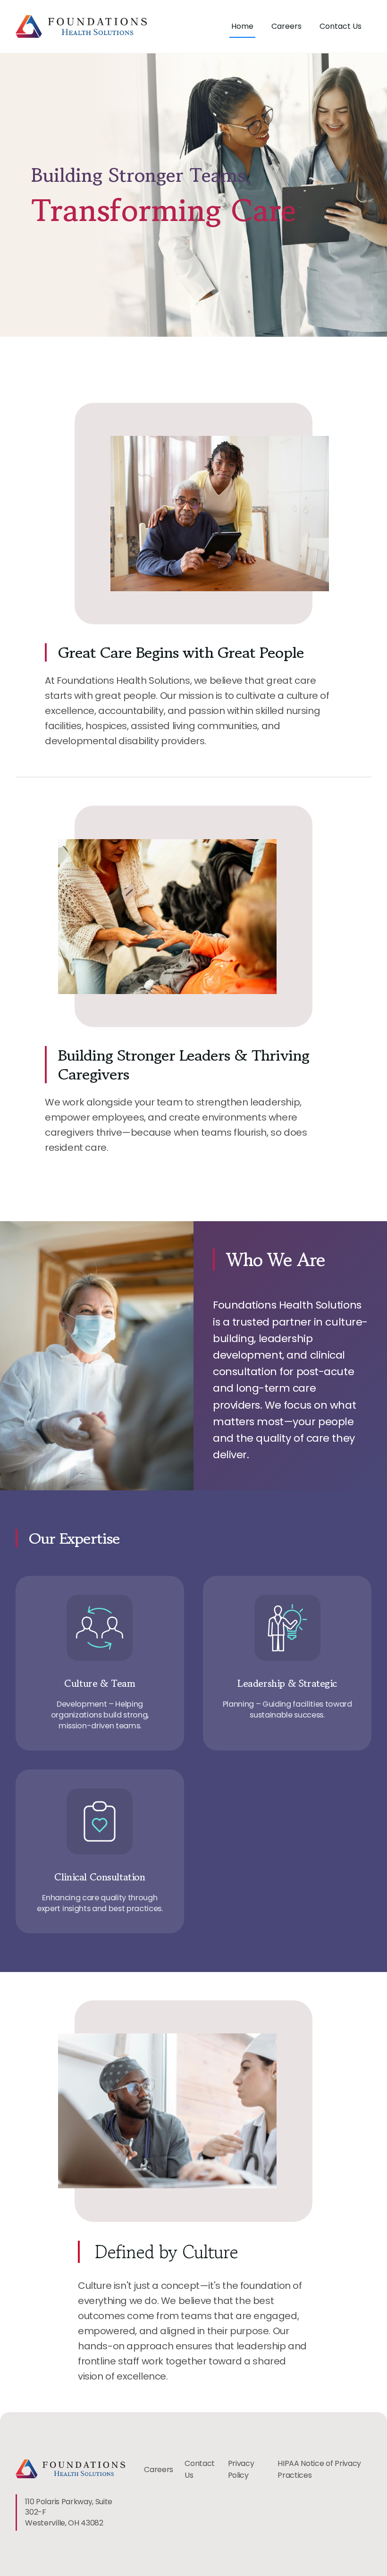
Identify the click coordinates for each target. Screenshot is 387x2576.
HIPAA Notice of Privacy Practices (319, 2470)
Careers (286, 26)
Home (242, 26)
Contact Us (341, 26)
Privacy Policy (241, 2470)
